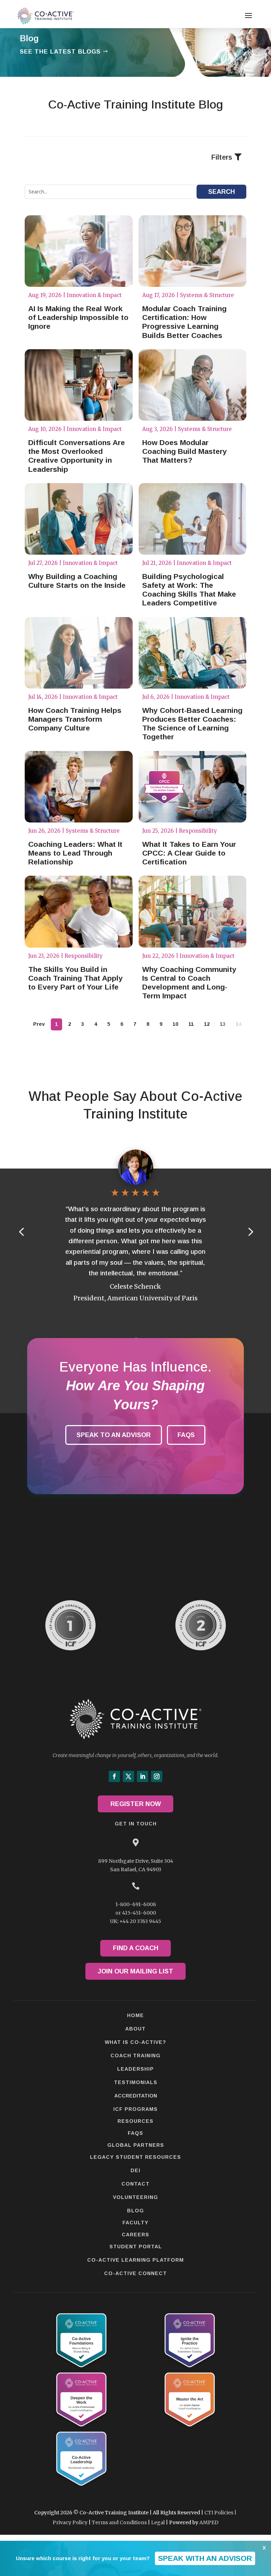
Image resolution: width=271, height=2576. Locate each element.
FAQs (186, 1435)
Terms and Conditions (119, 2522)
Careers (135, 2235)
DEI (135, 2170)
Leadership (135, 2069)
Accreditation (136, 2096)
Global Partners (136, 2145)
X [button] (264, 2548)
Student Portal (136, 2247)
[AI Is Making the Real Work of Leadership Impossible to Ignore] (79, 251)
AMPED (209, 2522)
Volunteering (135, 2197)
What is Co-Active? (135, 2042)
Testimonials (136, 2082)
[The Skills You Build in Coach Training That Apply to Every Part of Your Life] (79, 912)
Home (135, 2015)
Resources (135, 2121)
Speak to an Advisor (114, 1435)
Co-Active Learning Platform (135, 2260)
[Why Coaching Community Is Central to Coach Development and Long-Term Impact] (193, 912)
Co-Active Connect (135, 2273)
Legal (158, 2522)
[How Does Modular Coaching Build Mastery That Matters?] (193, 385)
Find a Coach (136, 1948)
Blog (135, 2211)
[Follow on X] (128, 1776)
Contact (135, 2184)
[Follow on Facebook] (114, 1776)
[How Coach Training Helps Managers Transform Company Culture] (79, 653)
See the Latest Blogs (60, 52)
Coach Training (135, 2056)
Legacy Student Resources (135, 2157)
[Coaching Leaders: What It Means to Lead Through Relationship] (79, 787)
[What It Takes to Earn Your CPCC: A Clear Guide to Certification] (193, 787)
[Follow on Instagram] (157, 1776)
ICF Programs (135, 2109)
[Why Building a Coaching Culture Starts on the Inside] (79, 519)
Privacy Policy (70, 2522)
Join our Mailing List (135, 1971)
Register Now (136, 1804)
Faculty (135, 2223)
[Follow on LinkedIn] (143, 1776)
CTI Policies (219, 2513)
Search (222, 192)
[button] (250, 1231)
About (135, 2029)
